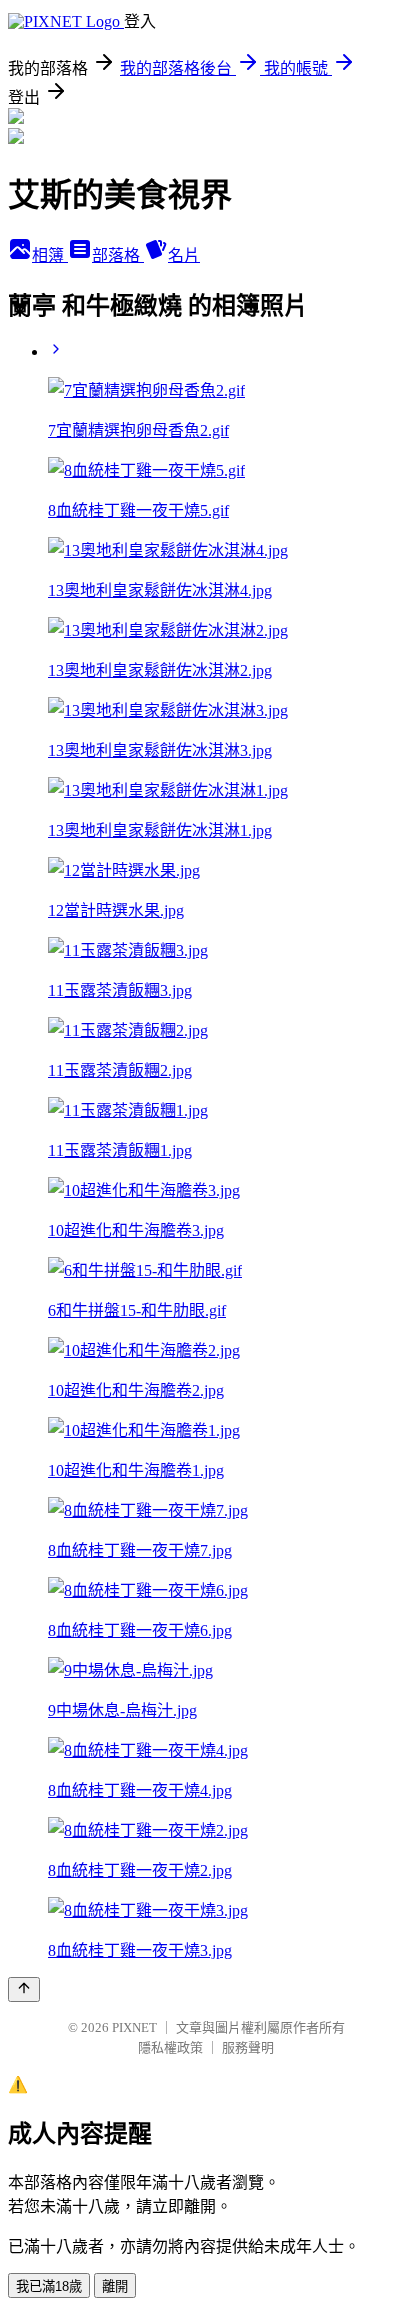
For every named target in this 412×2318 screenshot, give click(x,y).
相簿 (50, 255)
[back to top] (24, 1989)
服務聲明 (248, 2047)
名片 (184, 255)
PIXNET (134, 2027)
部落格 (118, 255)
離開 (115, 2286)
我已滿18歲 (49, 2286)
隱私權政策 (170, 2047)
